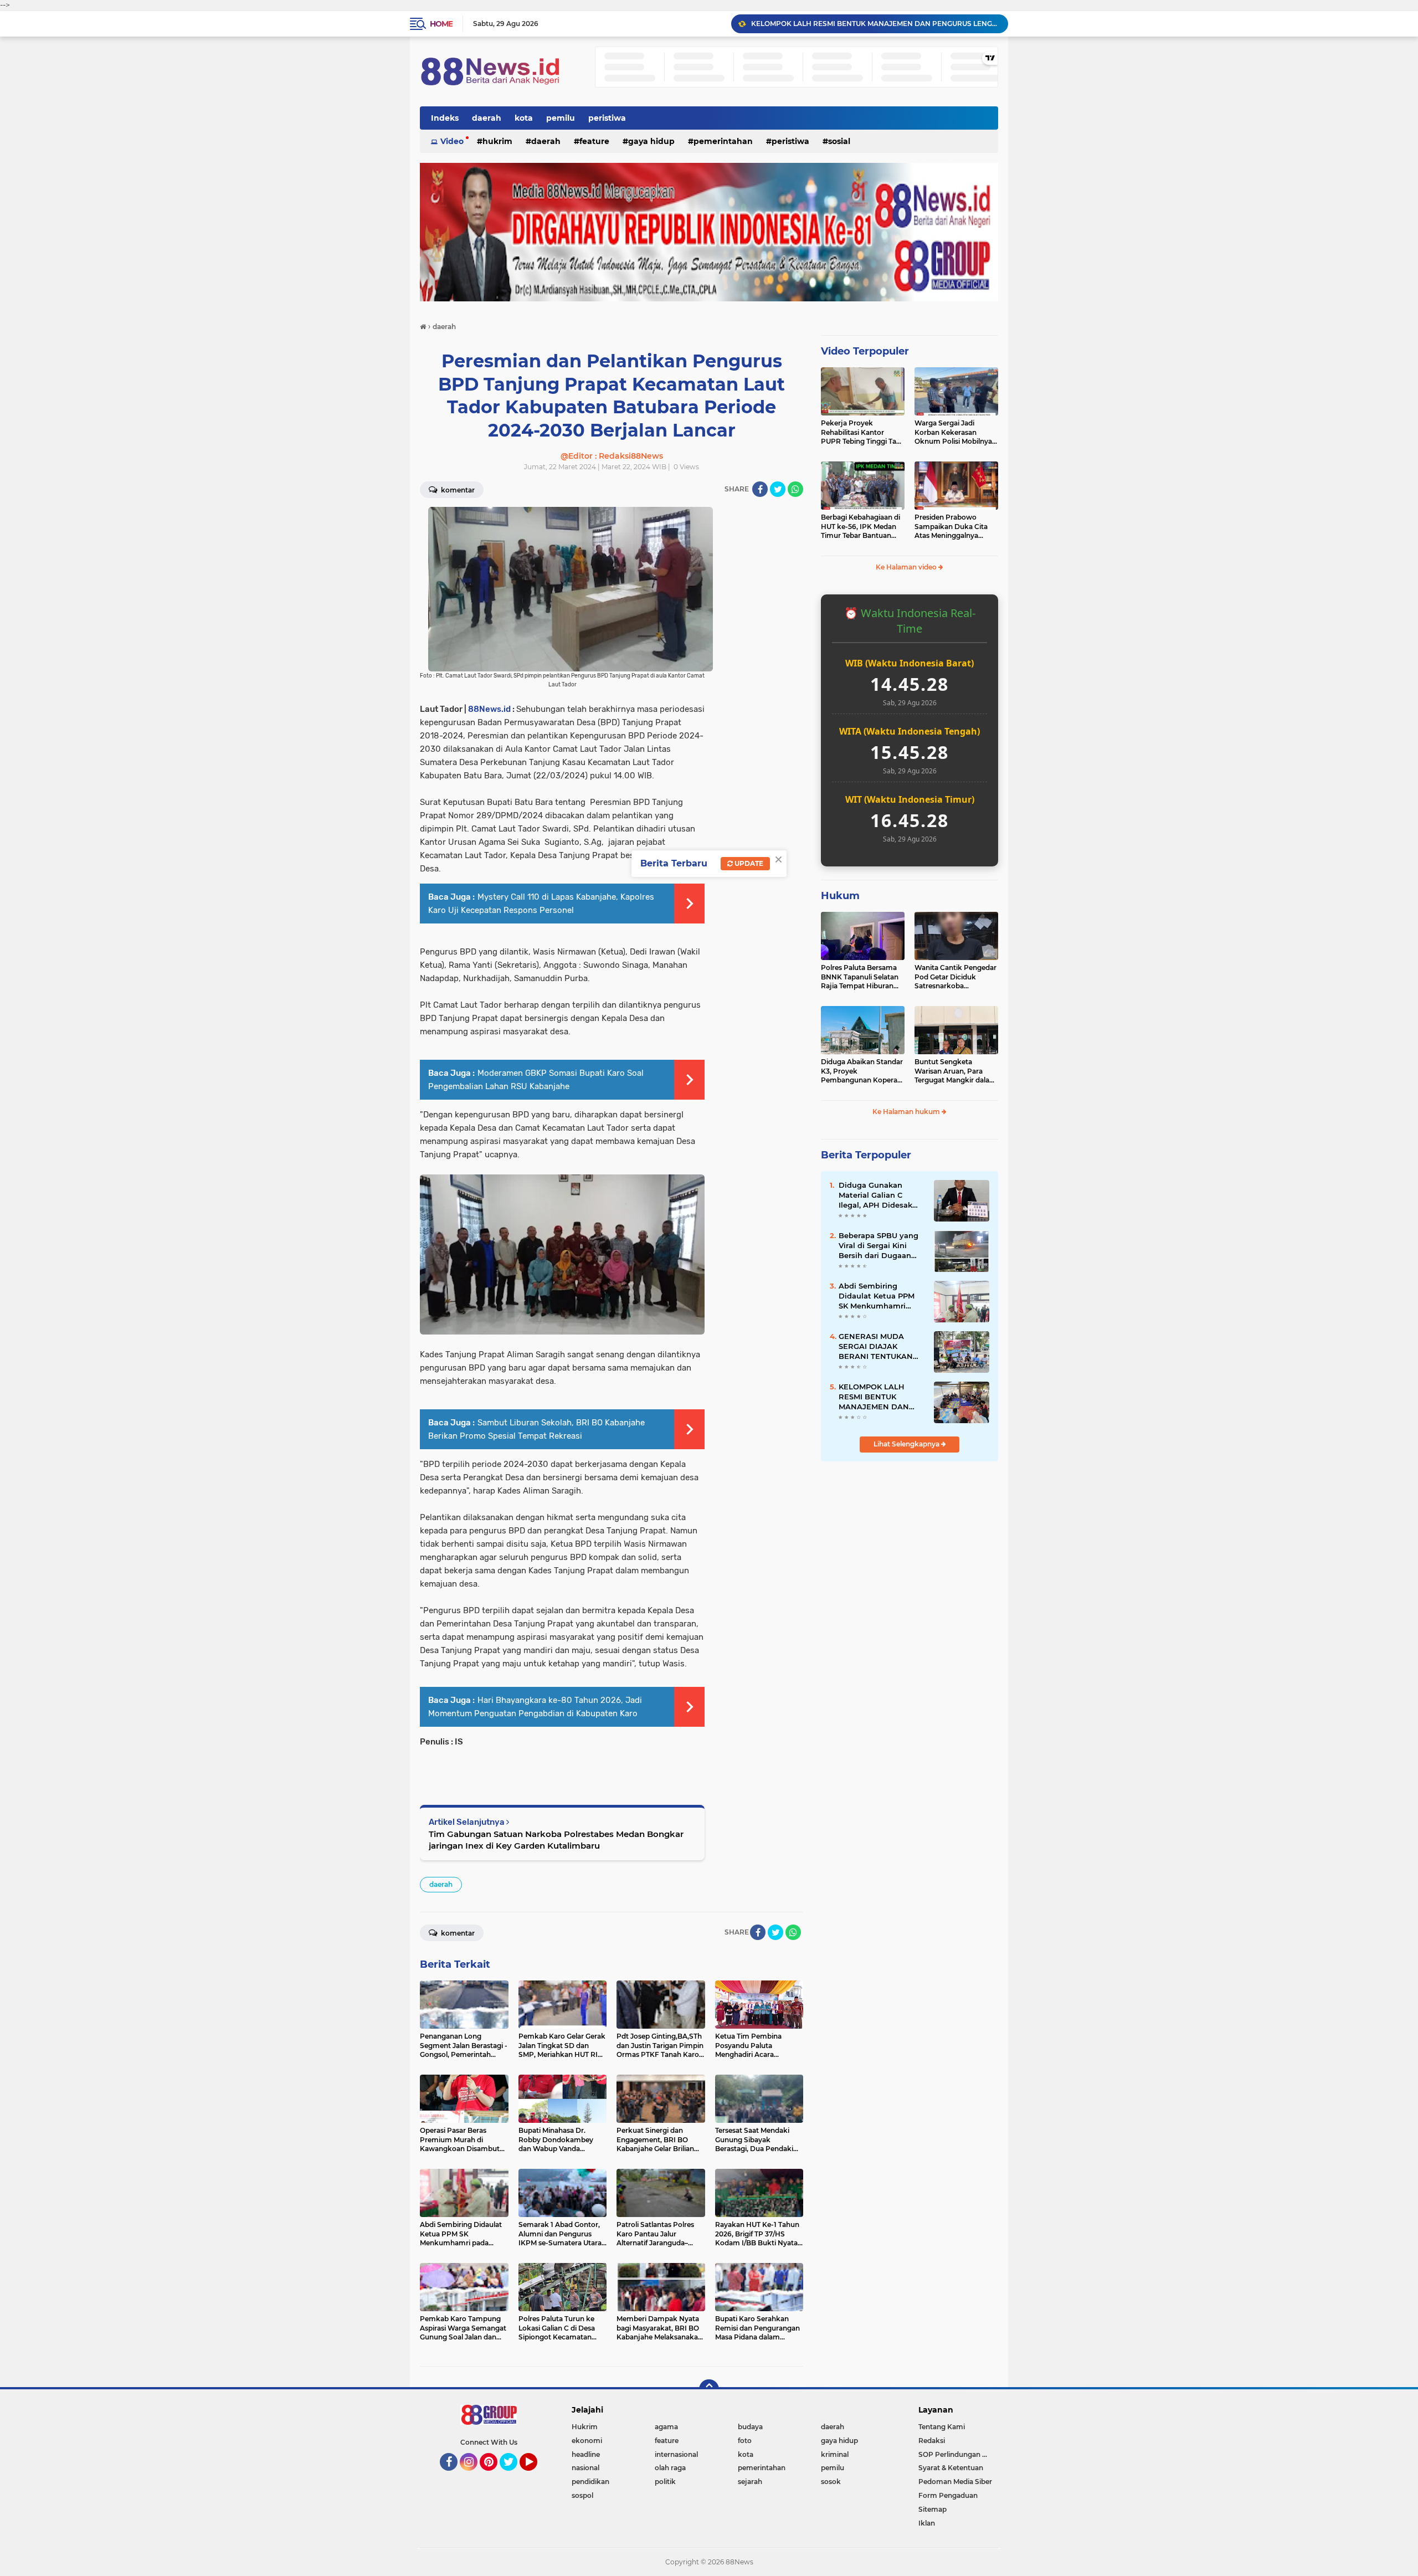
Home (441, 24)
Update (748, 863)
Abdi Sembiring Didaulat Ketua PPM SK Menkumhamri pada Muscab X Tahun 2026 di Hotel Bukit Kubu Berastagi (880, 1296)
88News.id (489, 709)
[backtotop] (709, 2389)
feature (594, 141)
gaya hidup (651, 141)
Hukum (840, 896)
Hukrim (497, 141)
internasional (676, 2454)
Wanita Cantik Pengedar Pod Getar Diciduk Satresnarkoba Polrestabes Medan (955, 977)
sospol (582, 2495)
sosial (839, 141)
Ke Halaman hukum (907, 1112)
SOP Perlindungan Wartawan (958, 2454)
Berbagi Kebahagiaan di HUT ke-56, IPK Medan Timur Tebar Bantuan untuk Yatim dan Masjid (860, 527)
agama (666, 2427)
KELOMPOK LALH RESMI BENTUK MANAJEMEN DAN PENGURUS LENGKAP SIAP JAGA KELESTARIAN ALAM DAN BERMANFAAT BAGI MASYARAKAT (879, 1397)
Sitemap (933, 2509)
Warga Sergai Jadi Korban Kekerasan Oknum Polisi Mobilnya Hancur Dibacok (953, 433)
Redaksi (932, 2441)
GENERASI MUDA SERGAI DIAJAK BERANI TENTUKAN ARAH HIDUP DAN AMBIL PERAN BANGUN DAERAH (876, 1347)
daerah (487, 118)
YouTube (536, 2476)
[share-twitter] (778, 489)
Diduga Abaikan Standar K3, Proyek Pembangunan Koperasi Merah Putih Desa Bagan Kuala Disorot (862, 1071)
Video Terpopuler (865, 351)
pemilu (561, 118)
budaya (750, 2427)
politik (665, 2482)
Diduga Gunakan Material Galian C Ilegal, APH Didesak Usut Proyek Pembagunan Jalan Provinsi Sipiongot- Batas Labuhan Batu (877, 1195)
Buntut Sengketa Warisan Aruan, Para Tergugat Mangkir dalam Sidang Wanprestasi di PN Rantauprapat (955, 1071)
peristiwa (607, 118)
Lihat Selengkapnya (907, 1444)
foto (745, 2441)
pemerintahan (723, 141)
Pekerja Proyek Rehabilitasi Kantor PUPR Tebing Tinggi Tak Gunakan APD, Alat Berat (861, 433)
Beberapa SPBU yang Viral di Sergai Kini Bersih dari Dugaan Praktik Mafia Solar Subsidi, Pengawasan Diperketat (878, 1246)
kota (524, 118)
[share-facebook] (760, 489)
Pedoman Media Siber (955, 2482)
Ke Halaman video (907, 567)
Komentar (457, 490)
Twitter (513, 2476)
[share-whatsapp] (795, 489)
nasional (585, 2468)
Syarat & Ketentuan (951, 2468)
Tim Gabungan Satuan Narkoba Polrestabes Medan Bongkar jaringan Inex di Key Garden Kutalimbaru (556, 1840)
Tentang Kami (942, 2427)
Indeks (445, 118)
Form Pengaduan (948, 2495)
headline (586, 2454)
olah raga (670, 2468)
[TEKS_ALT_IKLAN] (709, 232)
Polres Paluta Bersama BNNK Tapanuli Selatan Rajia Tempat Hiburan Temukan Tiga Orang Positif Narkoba (860, 977)
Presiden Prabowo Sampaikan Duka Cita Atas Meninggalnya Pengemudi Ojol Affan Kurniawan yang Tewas (953, 527)
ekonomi (587, 2441)
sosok (831, 2482)
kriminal (835, 2454)
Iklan (927, 2523)
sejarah (750, 2482)
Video (452, 141)
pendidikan (590, 2482)
